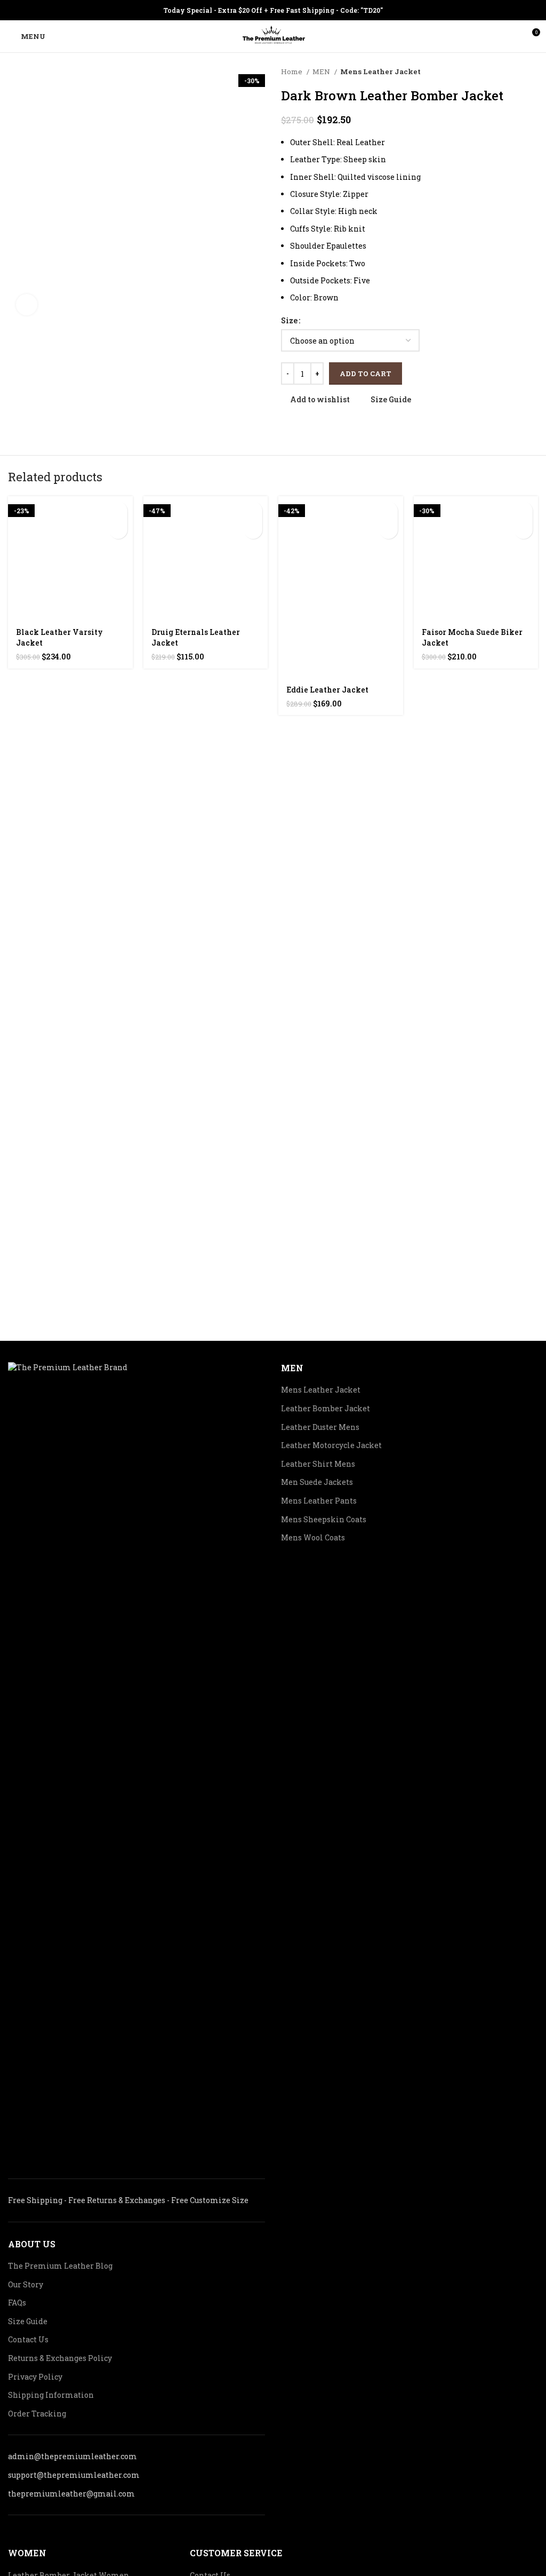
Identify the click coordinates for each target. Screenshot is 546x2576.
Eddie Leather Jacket (327, 690)
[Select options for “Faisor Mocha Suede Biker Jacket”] (523, 511)
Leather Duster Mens (320, 1427)
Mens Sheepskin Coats (324, 1519)
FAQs (17, 2303)
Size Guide (28, 2321)
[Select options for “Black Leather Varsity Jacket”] (118, 511)
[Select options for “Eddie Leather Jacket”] (388, 511)
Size (289, 320)
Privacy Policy (35, 2377)
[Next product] (533, 72)
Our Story (26, 2284)
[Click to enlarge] (27, 305)
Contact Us (28, 2339)
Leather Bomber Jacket (326, 1408)
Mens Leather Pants (319, 1501)
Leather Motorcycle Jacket (331, 1445)
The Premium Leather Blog (60, 2266)
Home (292, 71)
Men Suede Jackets (317, 1482)
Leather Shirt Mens (318, 1464)
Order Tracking (37, 2414)
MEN (322, 71)
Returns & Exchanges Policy (60, 2358)
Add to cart (366, 373)
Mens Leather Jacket (380, 71)
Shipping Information (51, 2395)
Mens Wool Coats (313, 1537)
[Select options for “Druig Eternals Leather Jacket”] (253, 511)
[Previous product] (511, 72)
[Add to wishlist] (118, 530)
